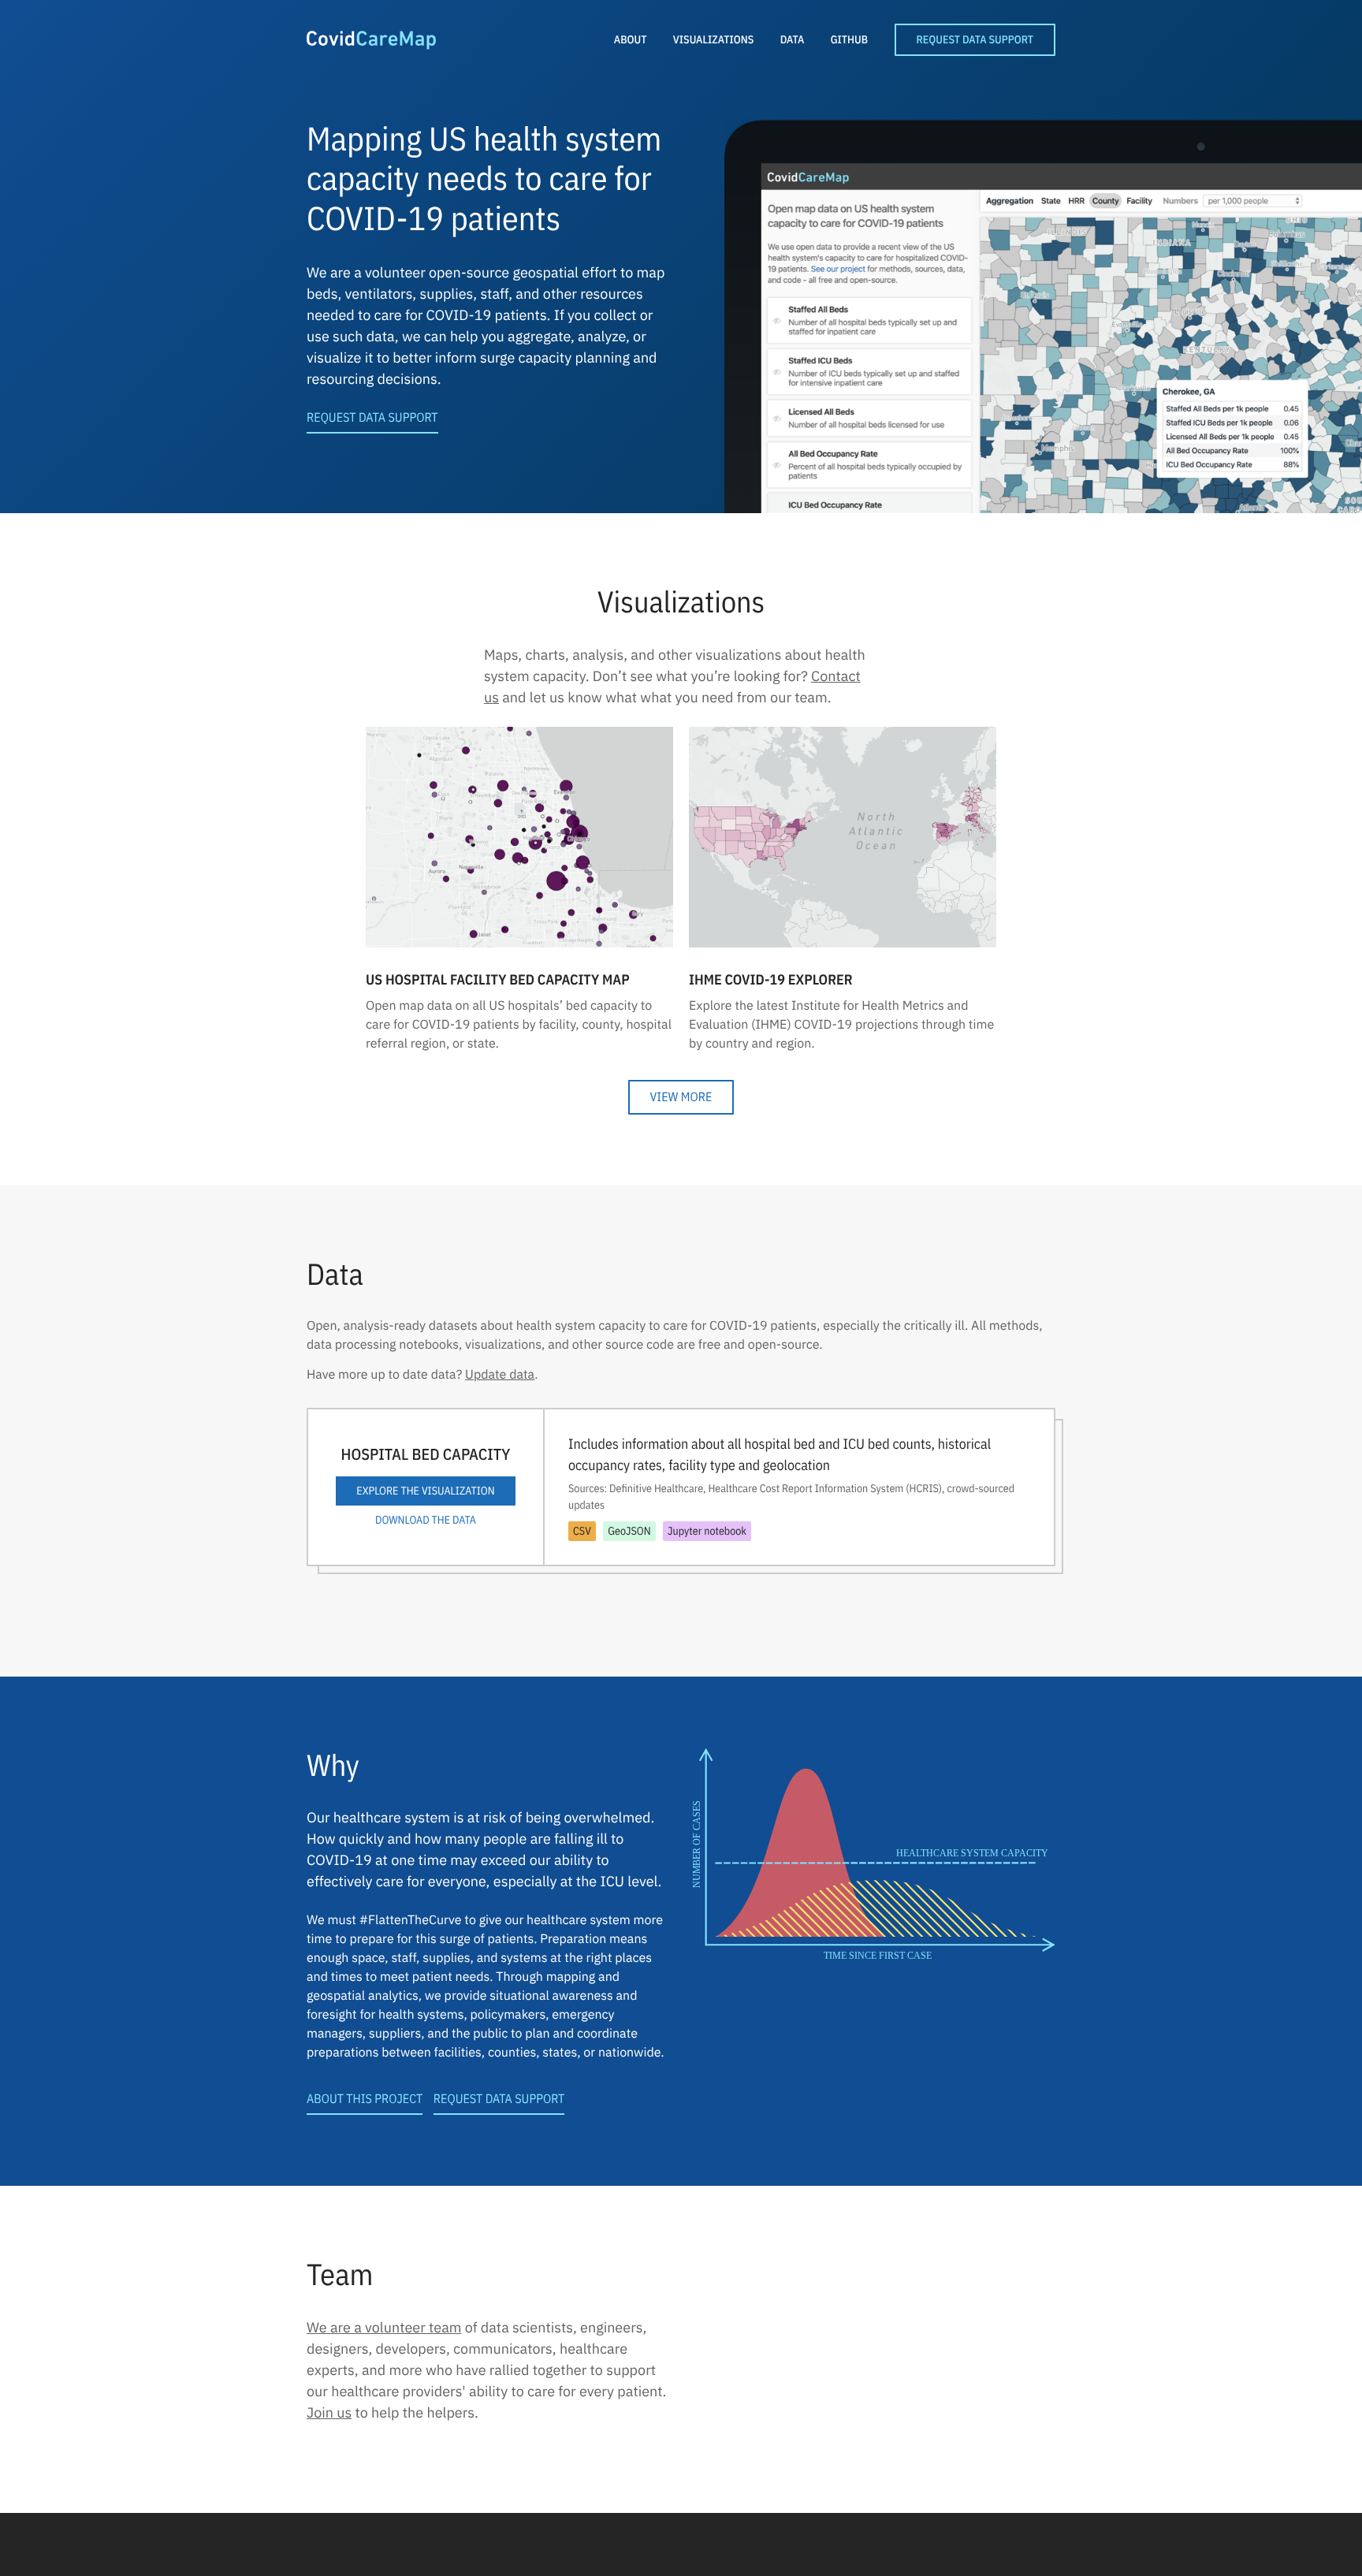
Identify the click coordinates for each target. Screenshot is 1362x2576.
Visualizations (713, 39)
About (631, 39)
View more (681, 1097)
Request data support (372, 418)
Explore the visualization (425, 1491)
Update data (500, 1375)
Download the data (426, 1520)
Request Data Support (975, 39)
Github (849, 39)
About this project (365, 2099)
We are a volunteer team (384, 2327)
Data (793, 39)
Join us (329, 2412)
